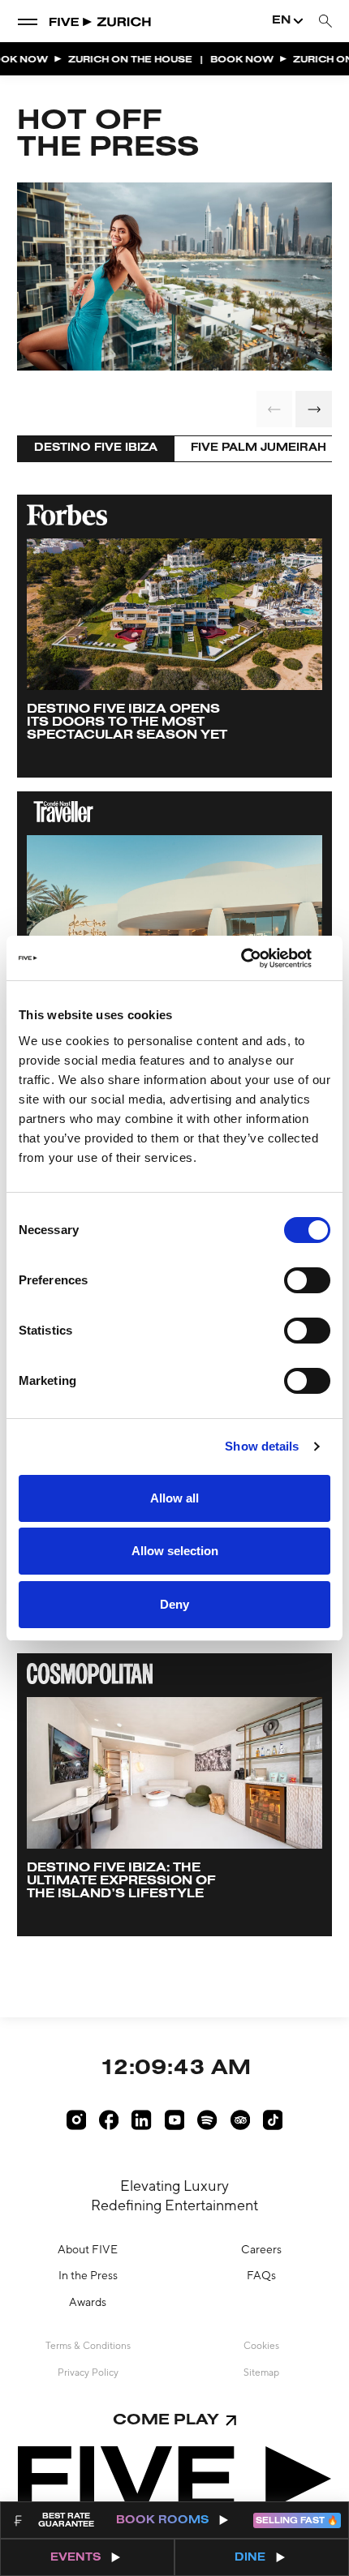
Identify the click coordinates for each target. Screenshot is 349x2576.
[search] (325, 21)
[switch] (307, 1280)
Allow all (174, 1498)
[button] (314, 409)
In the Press (88, 2275)
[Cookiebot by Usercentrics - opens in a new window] (259, 958)
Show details (262, 1446)
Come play (166, 2421)
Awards (88, 2302)
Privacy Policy (88, 2372)
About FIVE (88, 2249)
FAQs (261, 2275)
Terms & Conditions (88, 2346)
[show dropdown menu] (28, 21)
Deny (174, 1604)
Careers (261, 2249)
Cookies (261, 2346)
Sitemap (261, 2372)
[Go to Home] (101, 21)
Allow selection (175, 1551)
